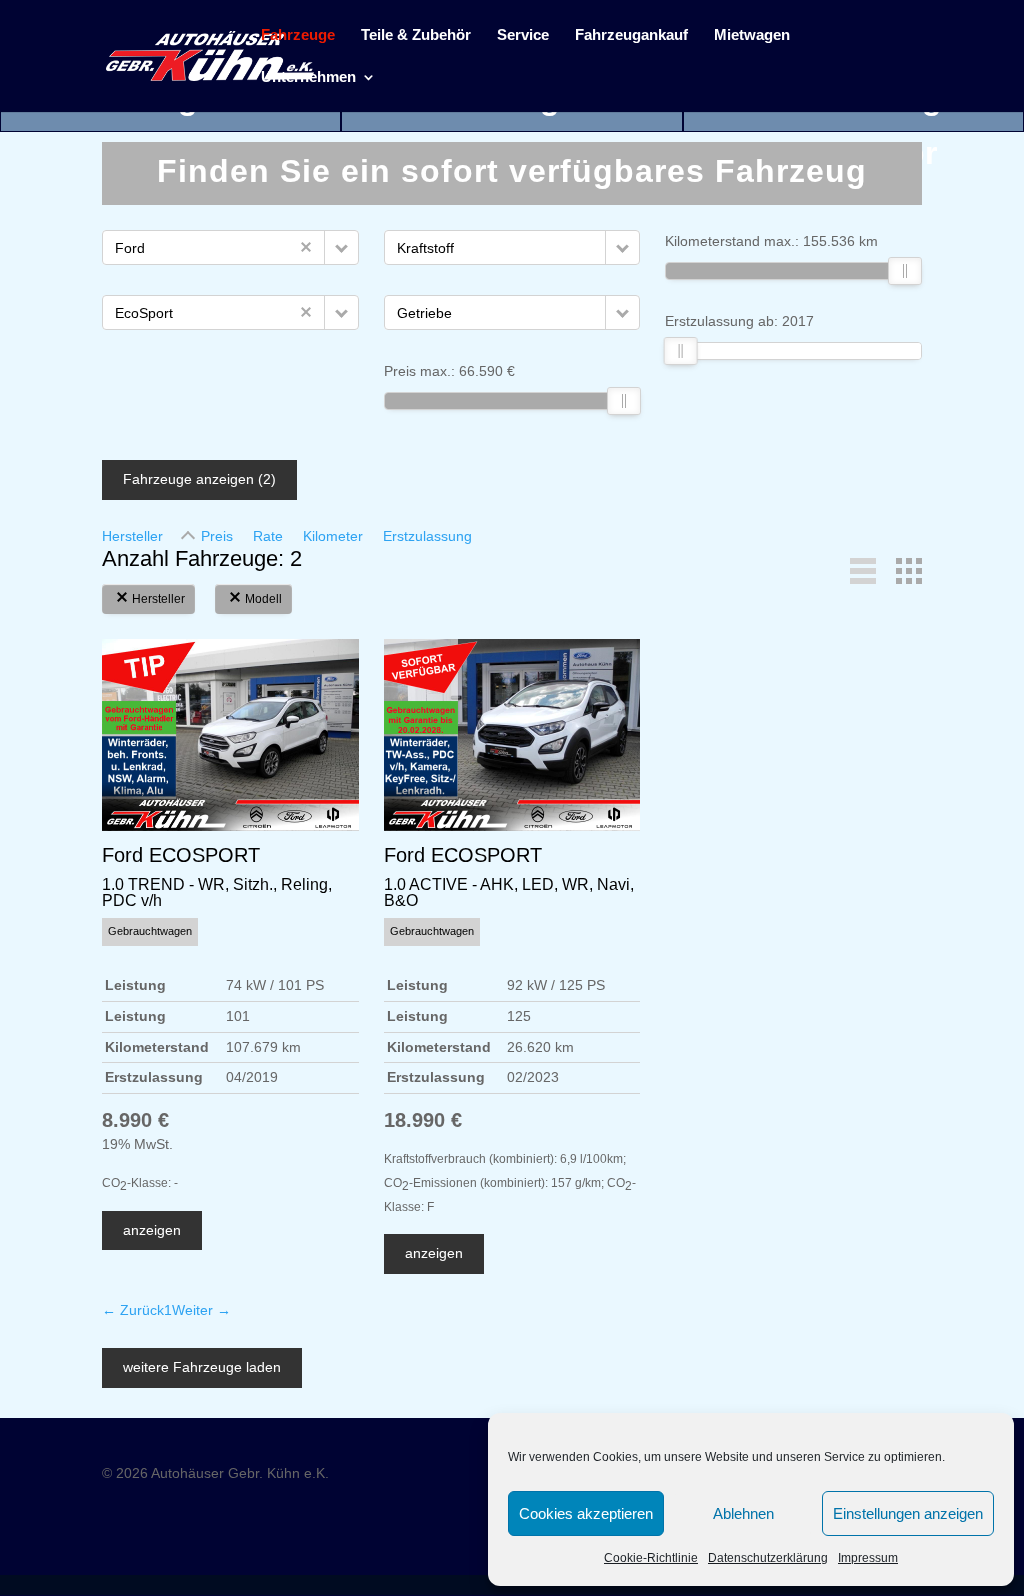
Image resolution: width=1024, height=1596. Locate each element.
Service (523, 35)
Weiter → (201, 1310)
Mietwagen (752, 35)
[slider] (624, 401)
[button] (341, 247)
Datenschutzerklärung (768, 1558)
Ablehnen (743, 1513)
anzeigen (152, 1230)
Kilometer (333, 536)
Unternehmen (308, 77)
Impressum (868, 1558)
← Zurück (133, 1310)
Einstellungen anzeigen (908, 1513)
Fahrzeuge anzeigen (199, 479)
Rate (268, 536)
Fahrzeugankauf (631, 35)
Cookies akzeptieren (586, 1513)
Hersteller (132, 536)
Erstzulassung (427, 536)
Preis (217, 536)
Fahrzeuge (298, 35)
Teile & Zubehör (416, 35)
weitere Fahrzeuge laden (202, 1367)
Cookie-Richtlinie (651, 1558)
